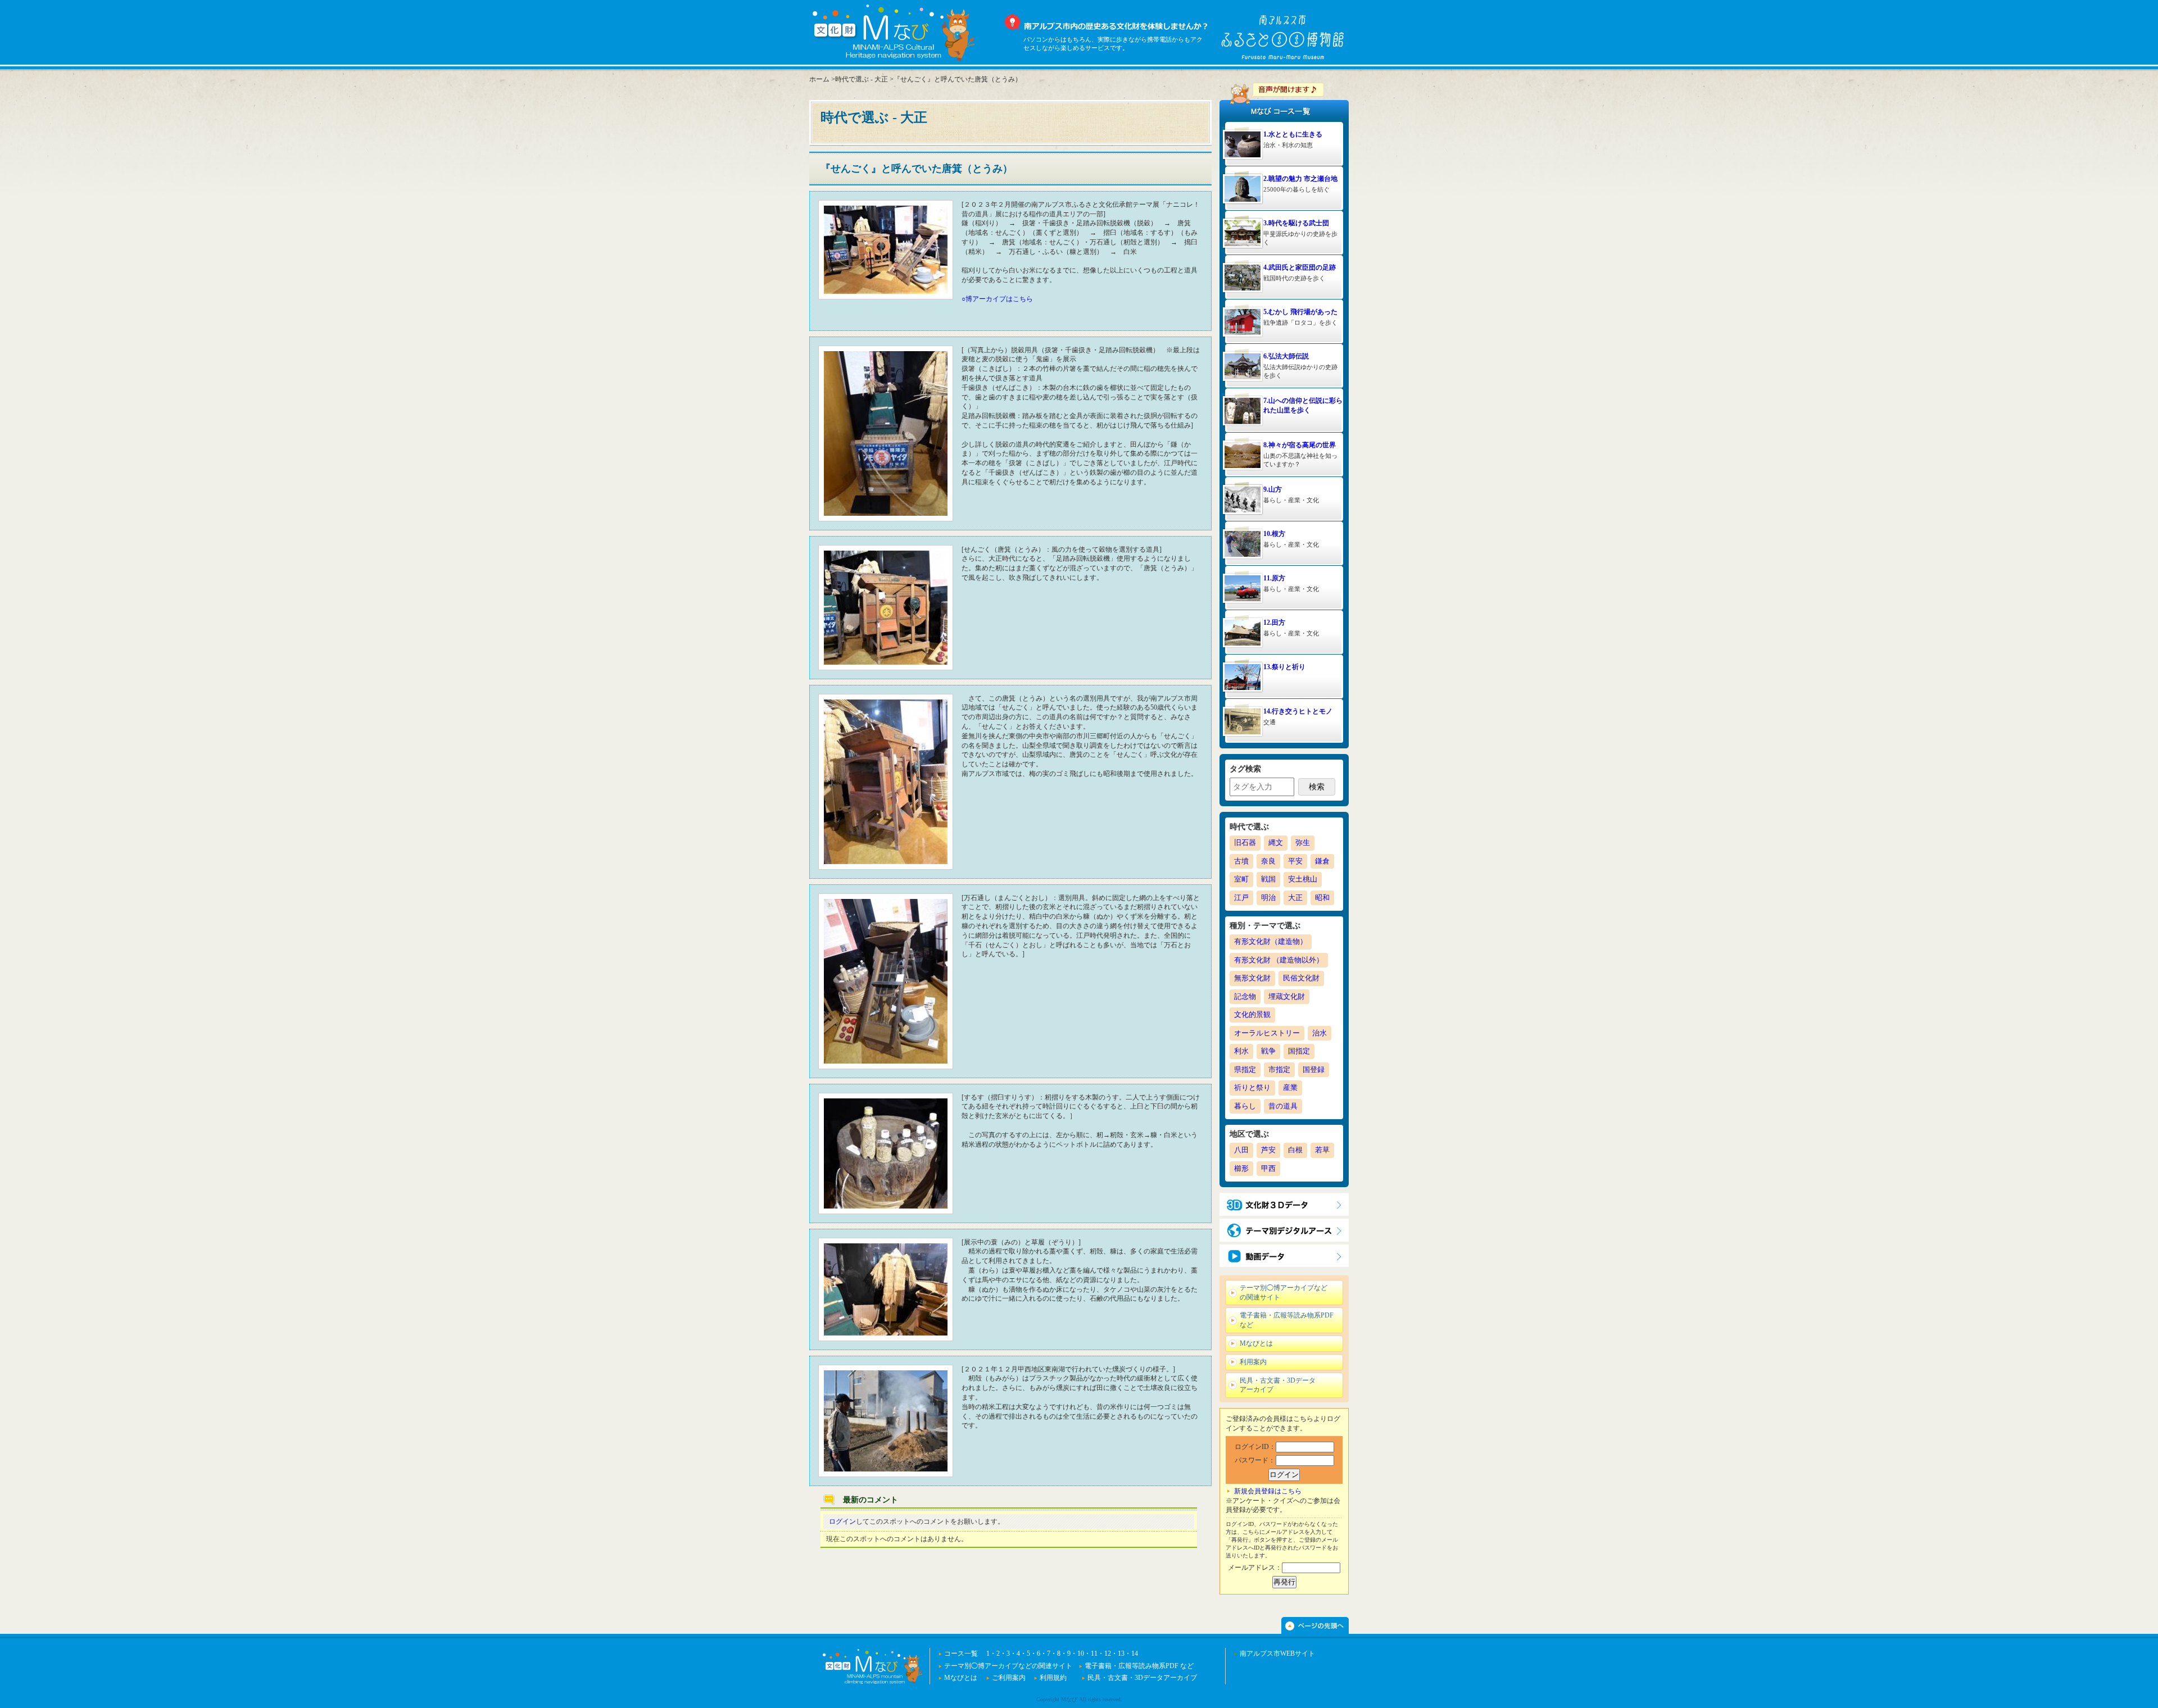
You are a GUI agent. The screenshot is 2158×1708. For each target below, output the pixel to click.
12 (1108, 1654)
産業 (1290, 1087)
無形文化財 (1252, 978)
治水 (1320, 1033)
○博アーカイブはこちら (997, 299)
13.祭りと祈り (1284, 667)
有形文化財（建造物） (1271, 941)
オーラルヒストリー (1267, 1033)
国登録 (1314, 1069)
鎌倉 (1322, 861)
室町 (1241, 879)
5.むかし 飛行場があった (1300, 312)
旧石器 (1245, 842)
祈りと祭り (1252, 1087)
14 (1135, 1654)
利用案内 (1253, 1362)
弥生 (1303, 842)
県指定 (1245, 1069)
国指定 (1299, 1051)
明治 (1268, 898)
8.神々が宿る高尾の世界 (1300, 445)
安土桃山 (1303, 879)
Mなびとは (1256, 1343)
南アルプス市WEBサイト (1277, 1654)
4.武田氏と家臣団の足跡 (1300, 267)
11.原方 (1274, 578)
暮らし (1245, 1106)
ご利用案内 (1009, 1678)
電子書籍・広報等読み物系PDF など (1287, 1320)
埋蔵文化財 (1287, 996)
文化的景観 (1252, 1014)
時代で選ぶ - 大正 (862, 79)
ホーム (819, 79)
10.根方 (1274, 534)
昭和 (1322, 898)
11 (1094, 1654)
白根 (1295, 1150)
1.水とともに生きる (1293, 134)
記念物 (1245, 996)
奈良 (1268, 861)
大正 (1295, 898)
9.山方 (1273, 489)
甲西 (1268, 1168)
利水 (1241, 1051)
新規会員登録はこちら (1268, 1491)
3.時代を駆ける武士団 (1296, 223)
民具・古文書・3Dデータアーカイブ (1278, 1385)
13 (1121, 1654)
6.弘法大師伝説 (1286, 356)
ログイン (842, 1521)
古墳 (1241, 861)
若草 (1322, 1150)
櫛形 (1241, 1168)
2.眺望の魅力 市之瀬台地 (1300, 179)
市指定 (1279, 1069)
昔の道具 (1283, 1106)
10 (1081, 1654)
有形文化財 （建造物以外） (1279, 960)
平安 (1295, 861)
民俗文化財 (1301, 978)
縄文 (1276, 842)
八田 (1241, 1150)
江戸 (1241, 898)
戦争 (1268, 1051)
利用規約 (1053, 1678)
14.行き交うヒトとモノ (1298, 711)
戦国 (1268, 879)
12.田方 (1274, 623)
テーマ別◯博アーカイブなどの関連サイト (1284, 1293)
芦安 (1268, 1150)
